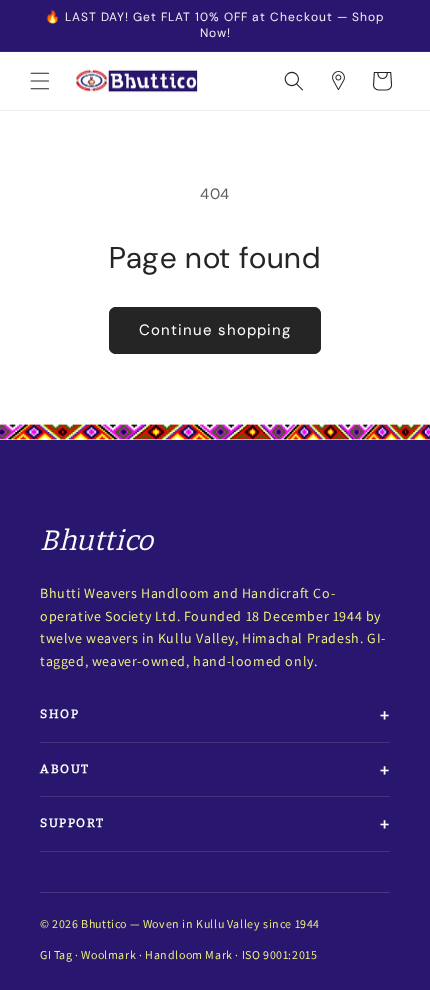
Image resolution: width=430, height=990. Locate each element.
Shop (59, 714)
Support (72, 823)
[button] (40, 81)
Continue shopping (215, 330)
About (65, 769)
